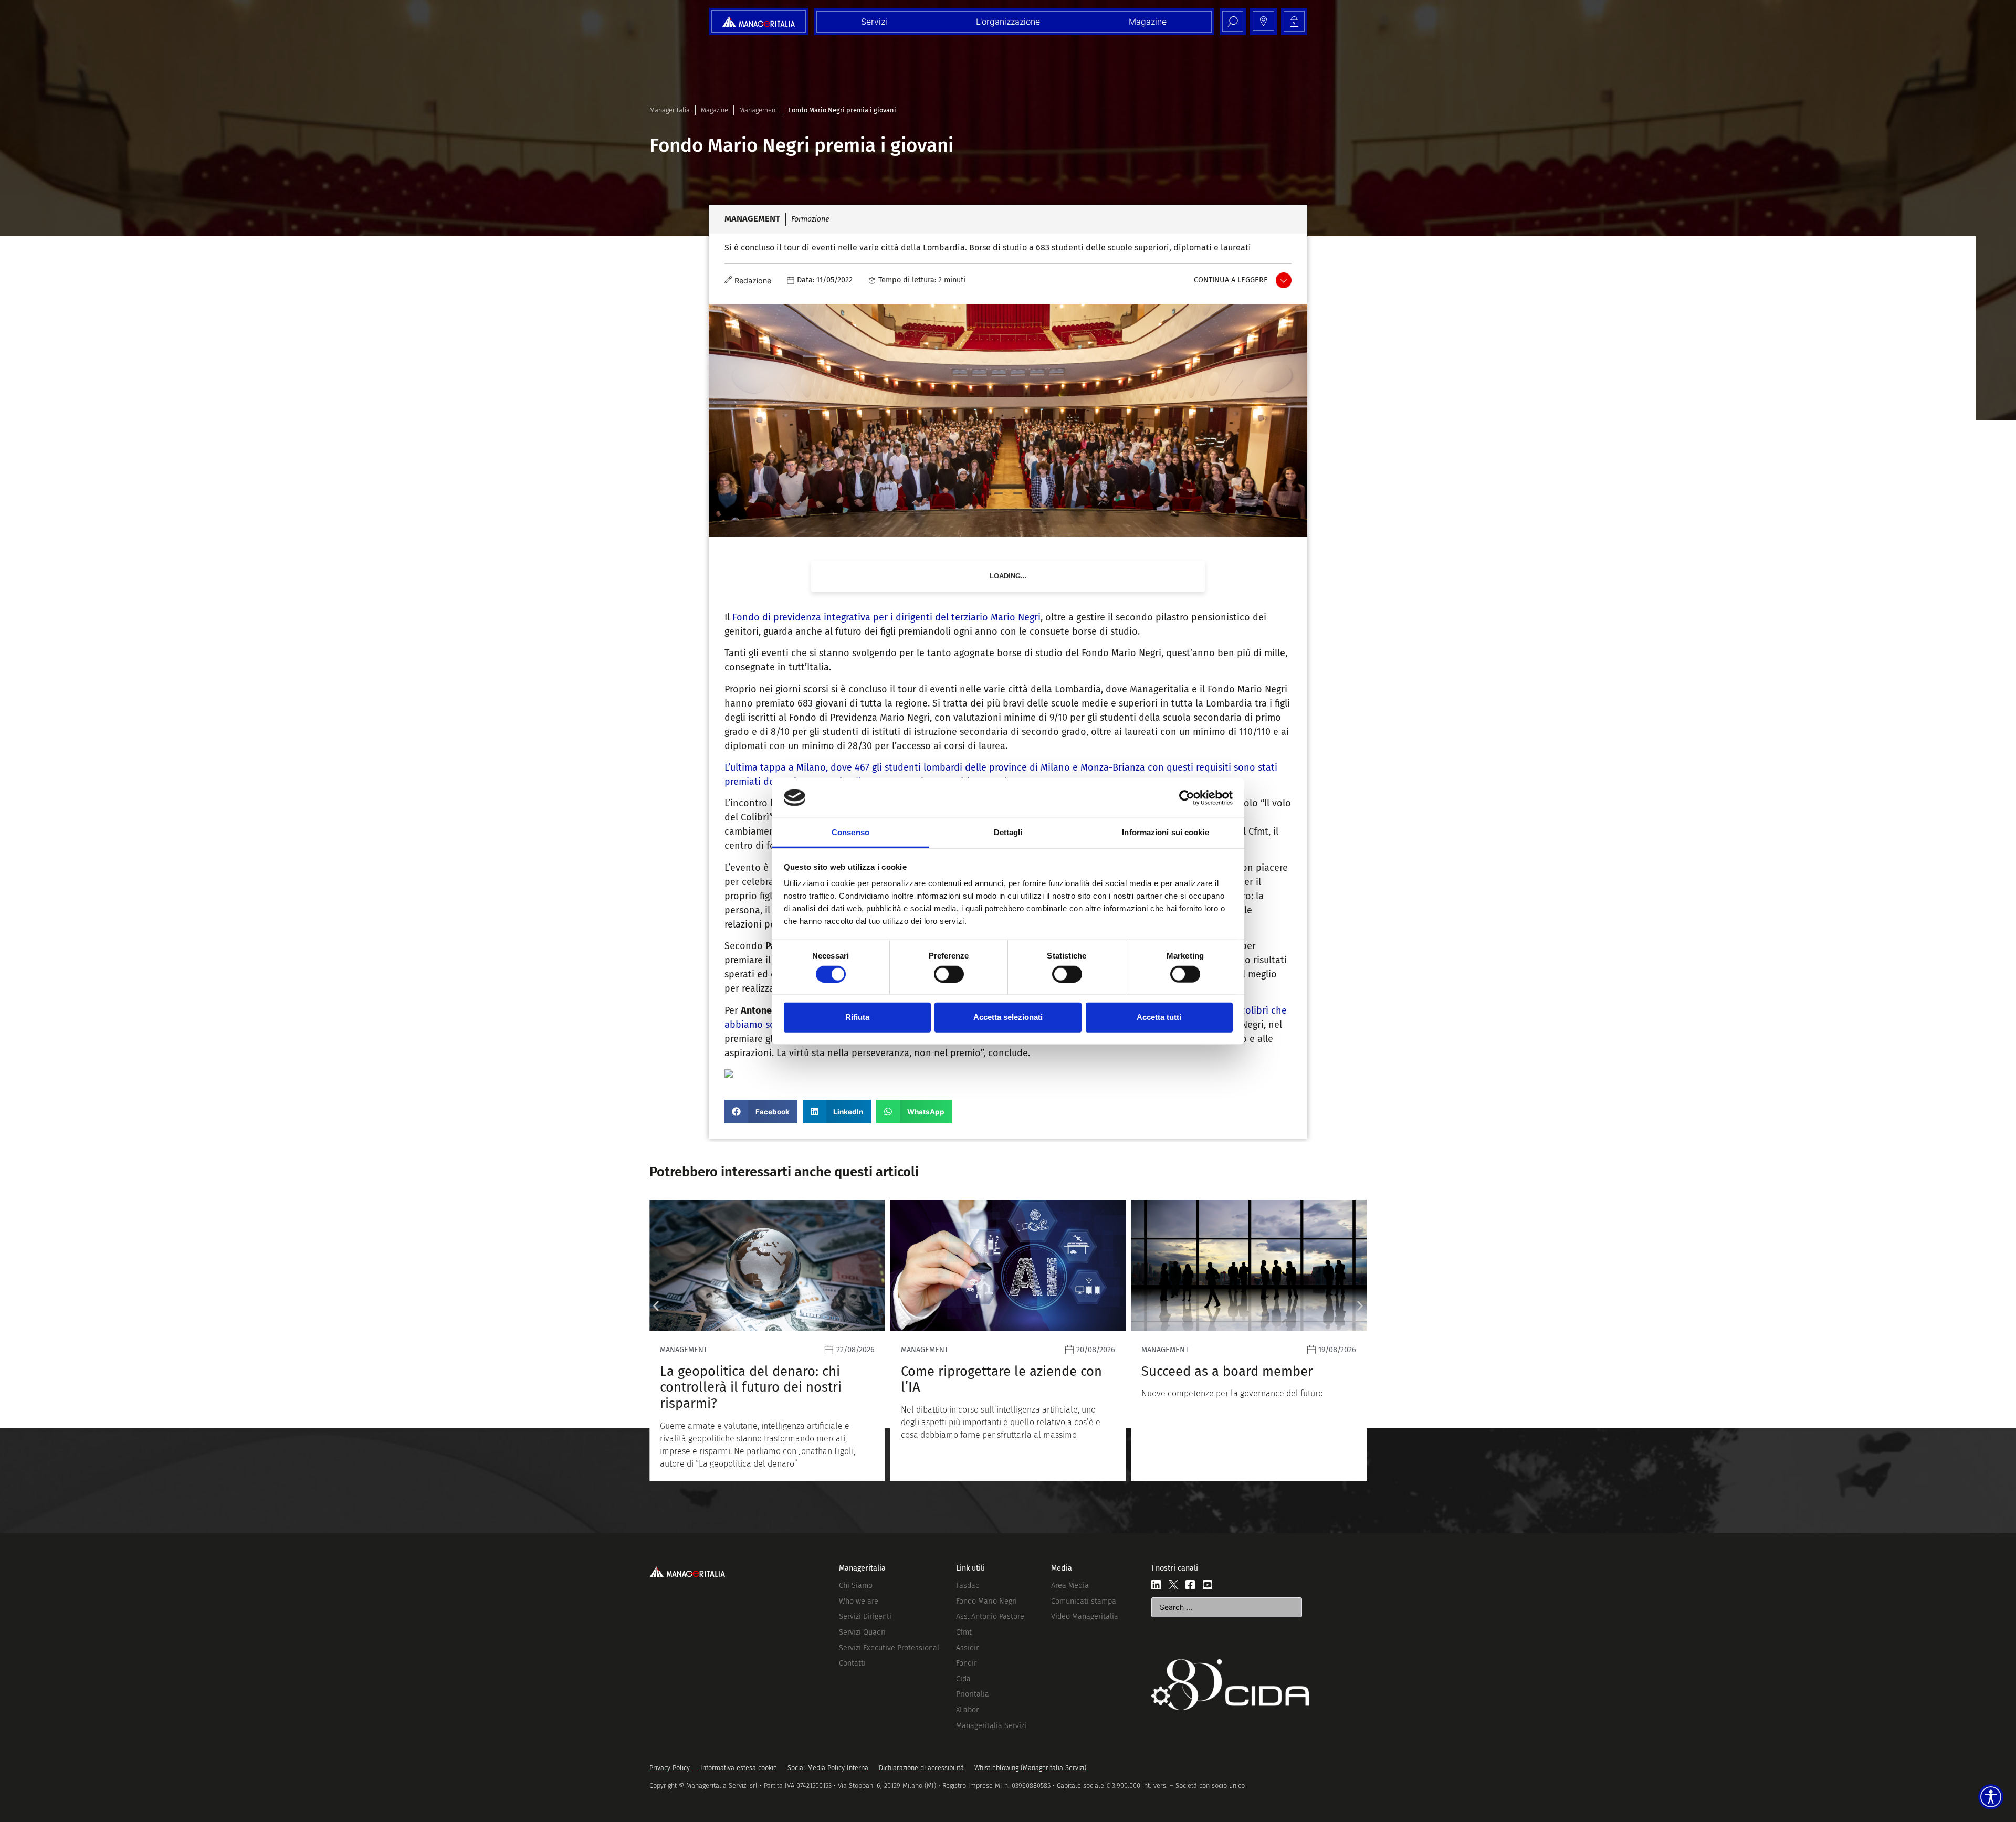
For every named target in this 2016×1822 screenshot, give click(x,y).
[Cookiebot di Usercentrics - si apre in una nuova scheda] (1187, 798)
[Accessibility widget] (1991, 1797)
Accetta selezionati (1008, 1017)
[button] (761, 1112)
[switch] (949, 974)
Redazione (753, 281)
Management (758, 110)
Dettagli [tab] (1008, 832)
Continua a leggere (1231, 280)
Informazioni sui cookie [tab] (1165, 832)
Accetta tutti (1159, 1017)
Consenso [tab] (850, 832)
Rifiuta (857, 1017)
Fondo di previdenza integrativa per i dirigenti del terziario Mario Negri (886, 617)
